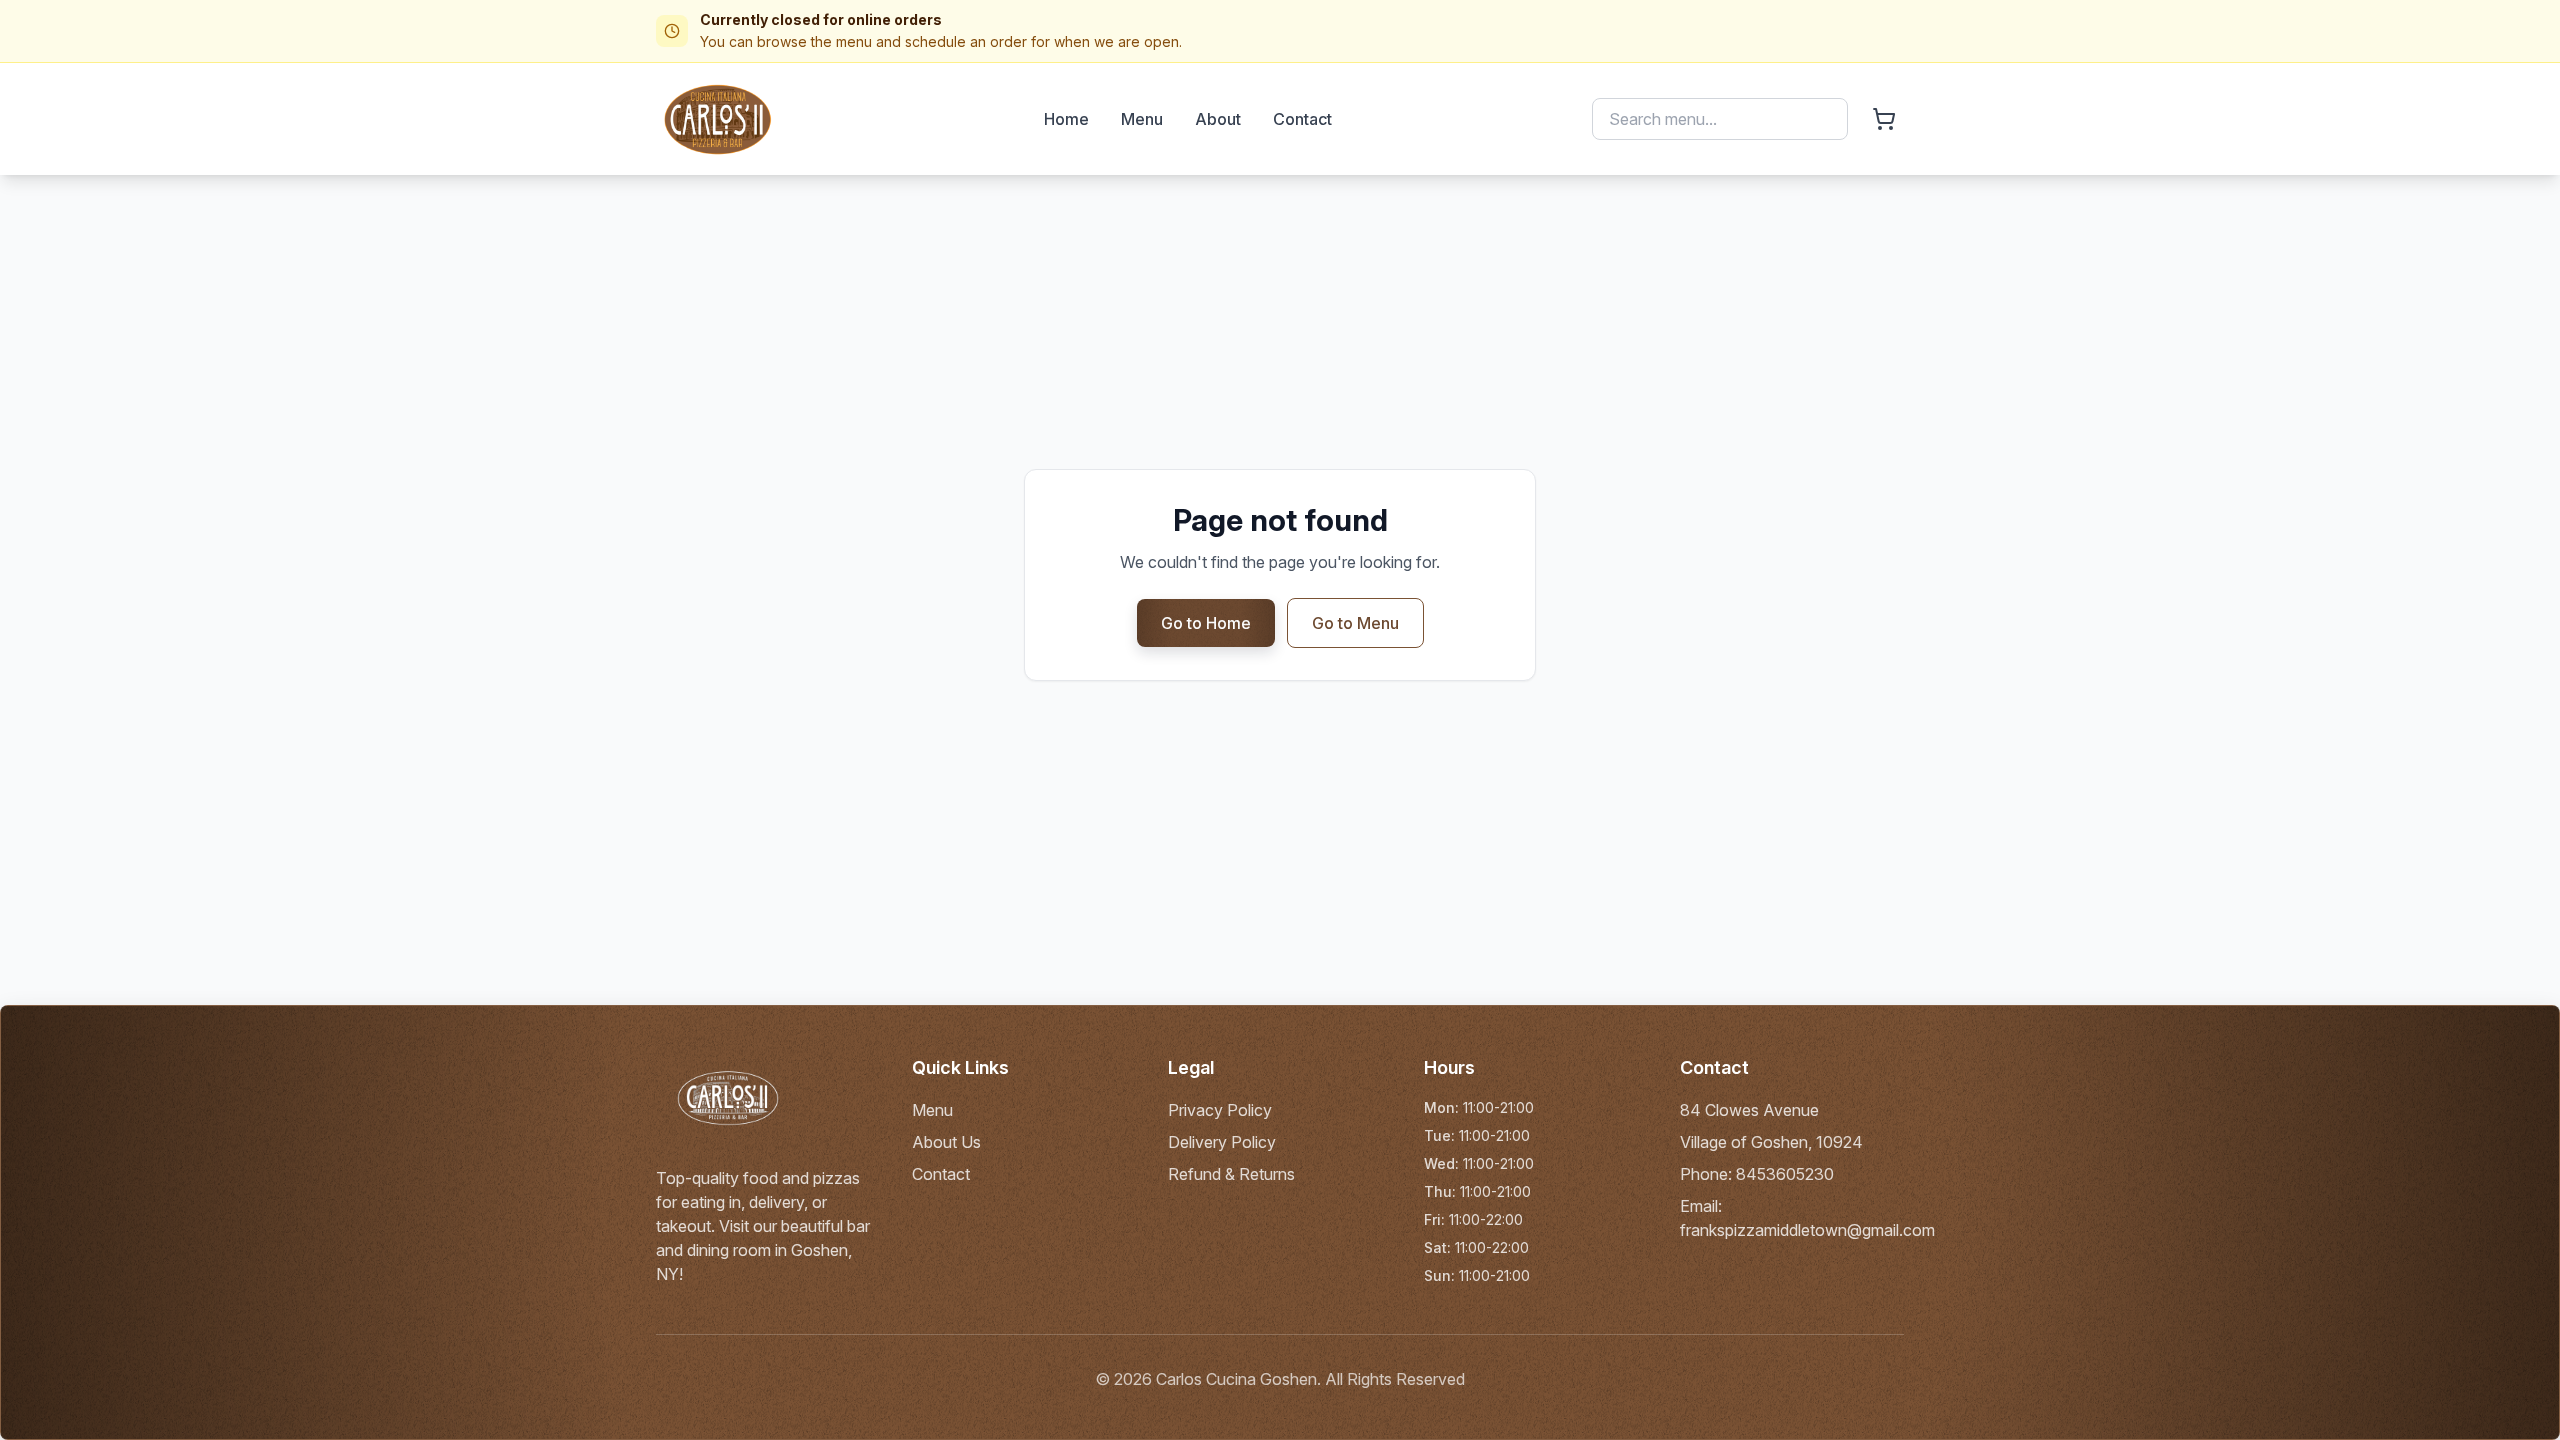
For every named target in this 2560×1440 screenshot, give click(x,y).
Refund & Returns (1231, 1174)
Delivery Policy (1222, 1142)
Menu (1142, 119)
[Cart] (1884, 119)
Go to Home (1206, 623)
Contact (1302, 119)
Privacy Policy (1220, 1110)
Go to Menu (1355, 623)
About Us (946, 1142)
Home (1066, 119)
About (1218, 119)
